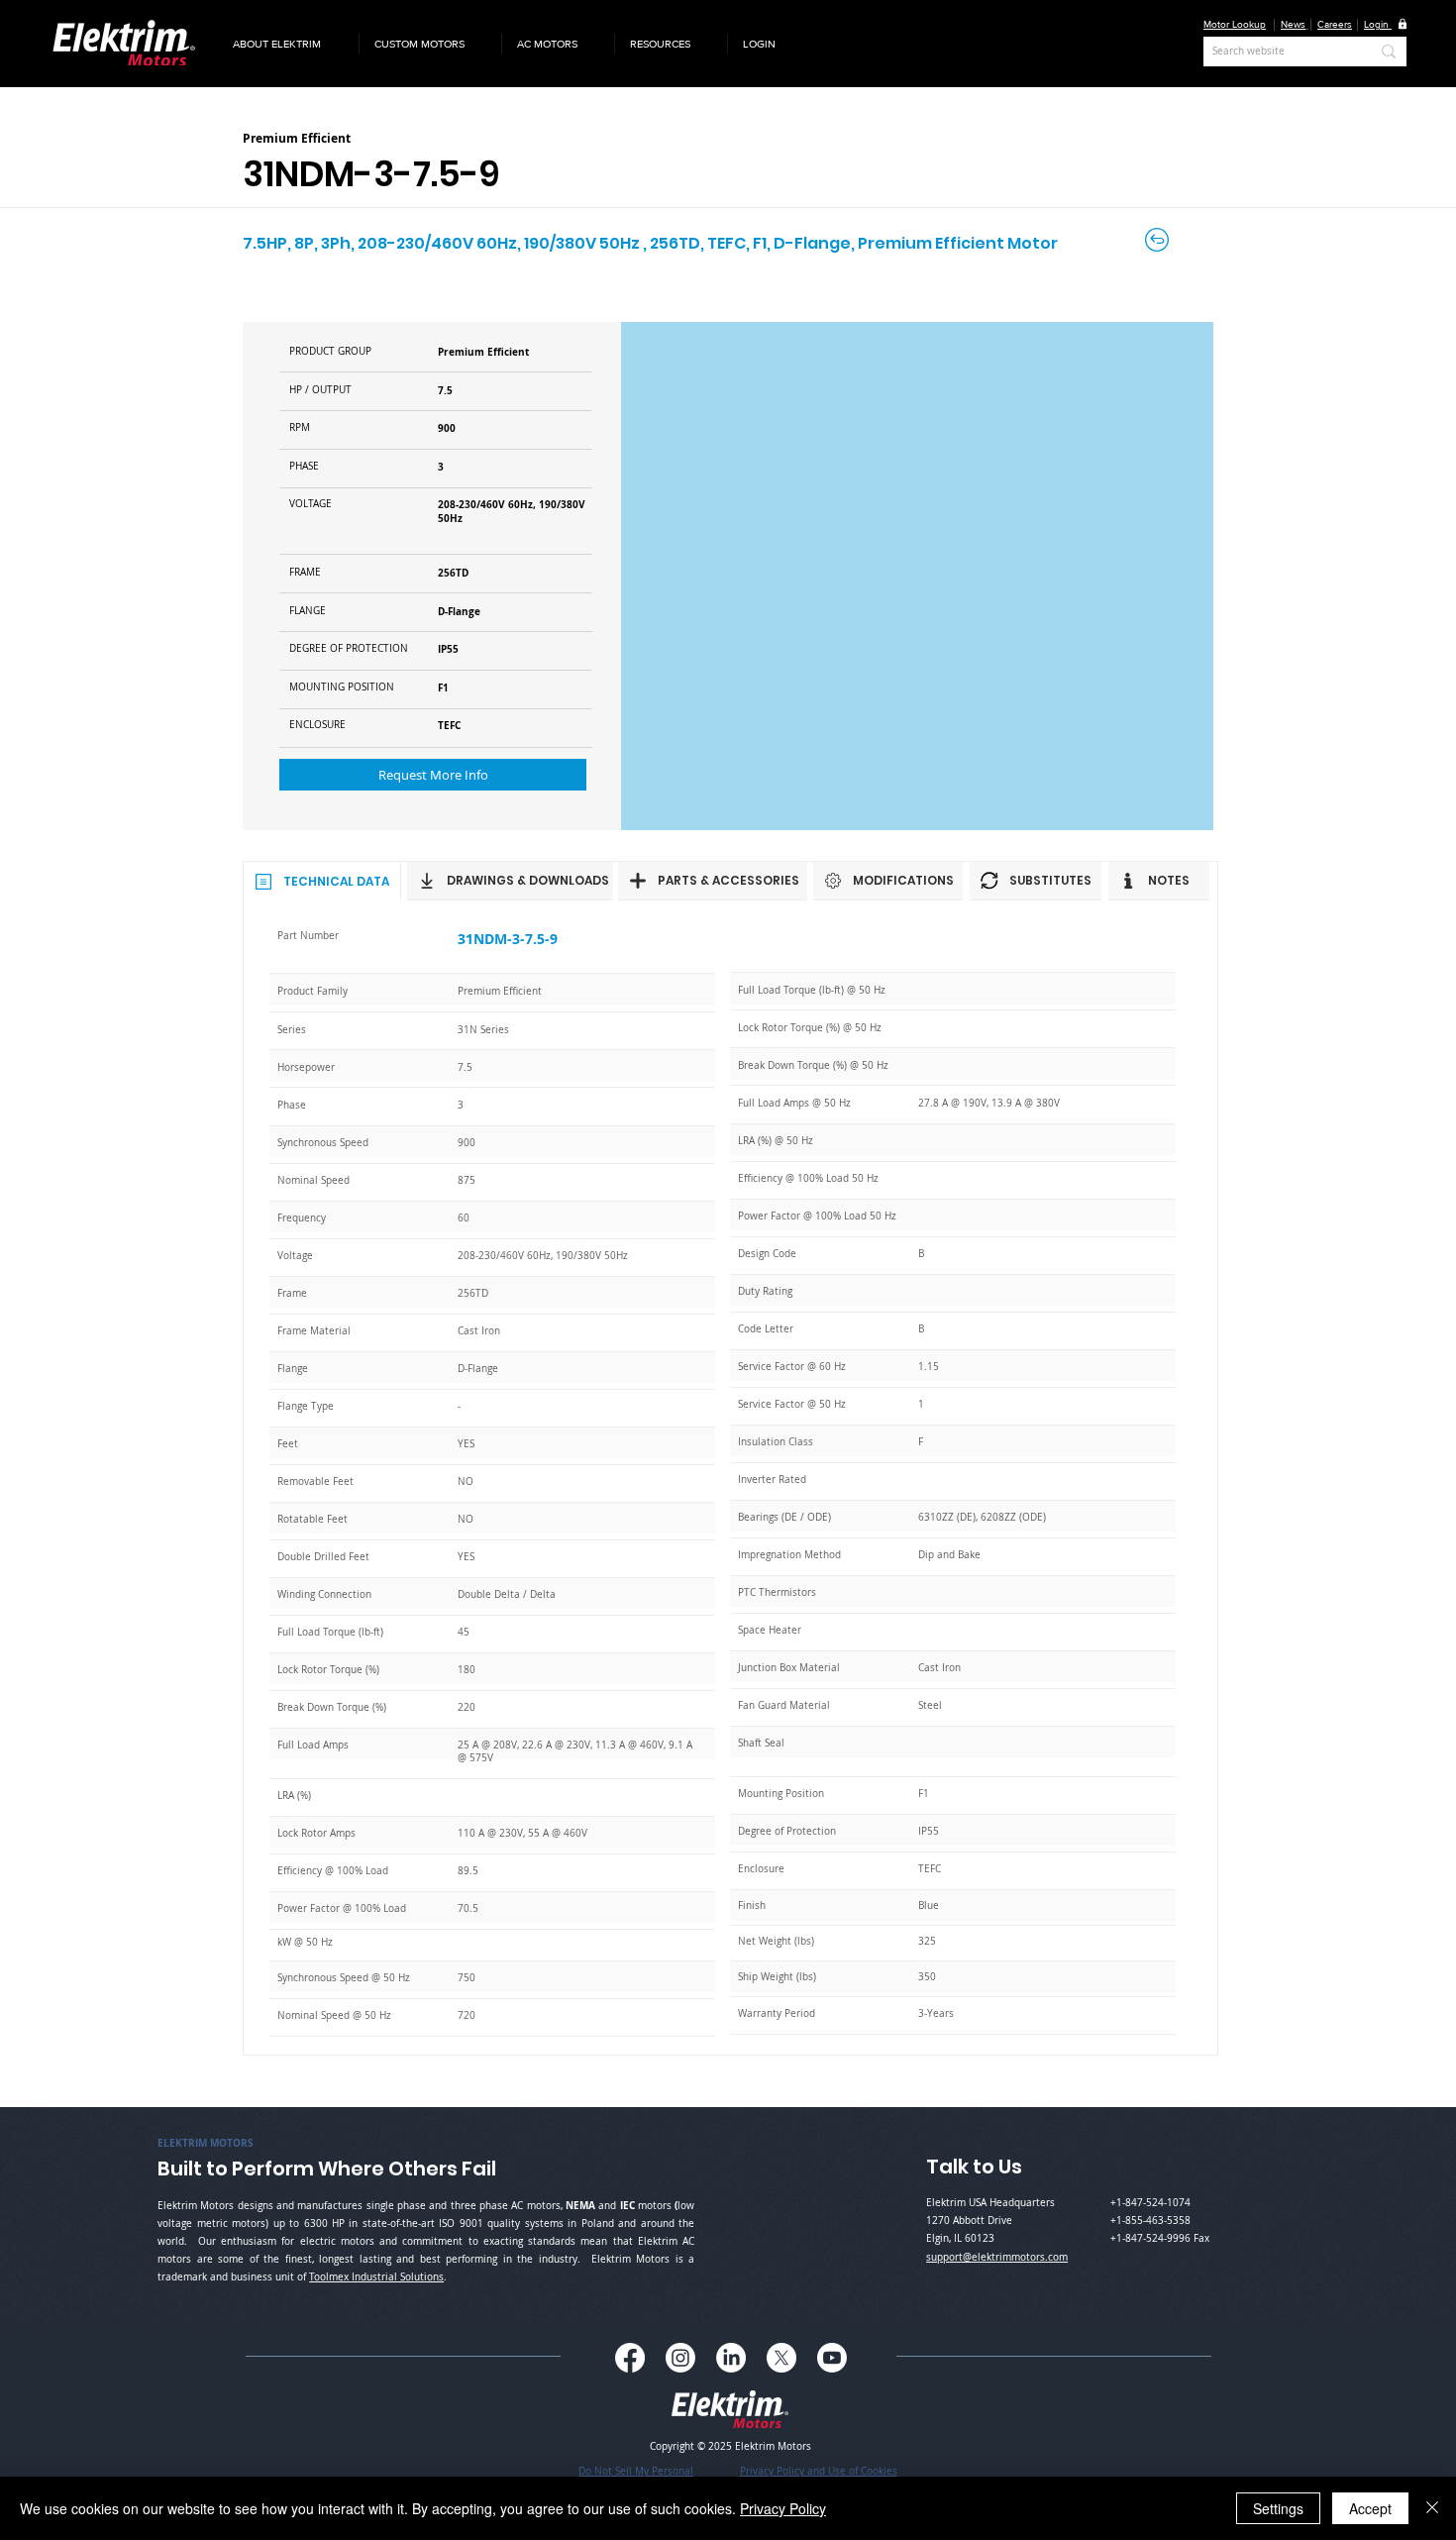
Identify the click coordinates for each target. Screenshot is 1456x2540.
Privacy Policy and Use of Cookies (819, 2471)
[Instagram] (680, 2358)
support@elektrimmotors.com (997, 2257)
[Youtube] (832, 2358)
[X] (781, 2358)
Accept (1370, 2508)
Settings (1278, 2508)
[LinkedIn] (731, 2358)
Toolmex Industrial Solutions (376, 2277)
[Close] (1432, 2508)
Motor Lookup (1235, 24)
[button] (288, 44)
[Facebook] (630, 2358)
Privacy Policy (783, 2508)
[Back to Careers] (1158, 240)
